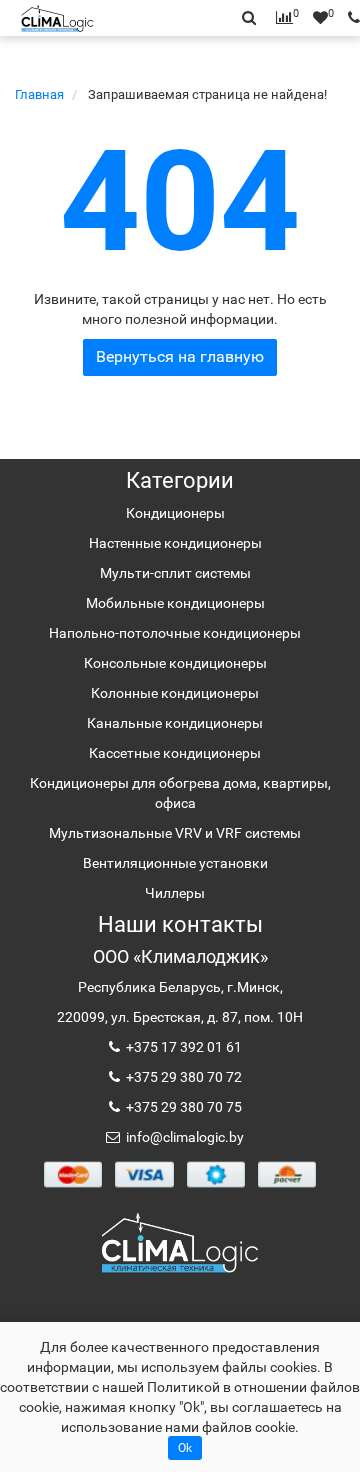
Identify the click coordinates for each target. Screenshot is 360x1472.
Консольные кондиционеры (175, 663)
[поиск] (349, 18)
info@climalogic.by (183, 1137)
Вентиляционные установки (175, 863)
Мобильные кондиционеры (175, 603)
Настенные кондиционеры (175, 543)
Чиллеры (175, 893)
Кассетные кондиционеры (175, 753)
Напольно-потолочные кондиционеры (175, 633)
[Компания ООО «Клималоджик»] (180, 1242)
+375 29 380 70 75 (182, 1107)
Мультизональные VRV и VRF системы (175, 833)
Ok (185, 1448)
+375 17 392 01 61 (182, 1047)
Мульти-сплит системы (175, 573)
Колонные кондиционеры (175, 693)
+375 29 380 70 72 (182, 1077)
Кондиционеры (175, 513)
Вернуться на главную (180, 356)
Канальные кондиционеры (175, 723)
